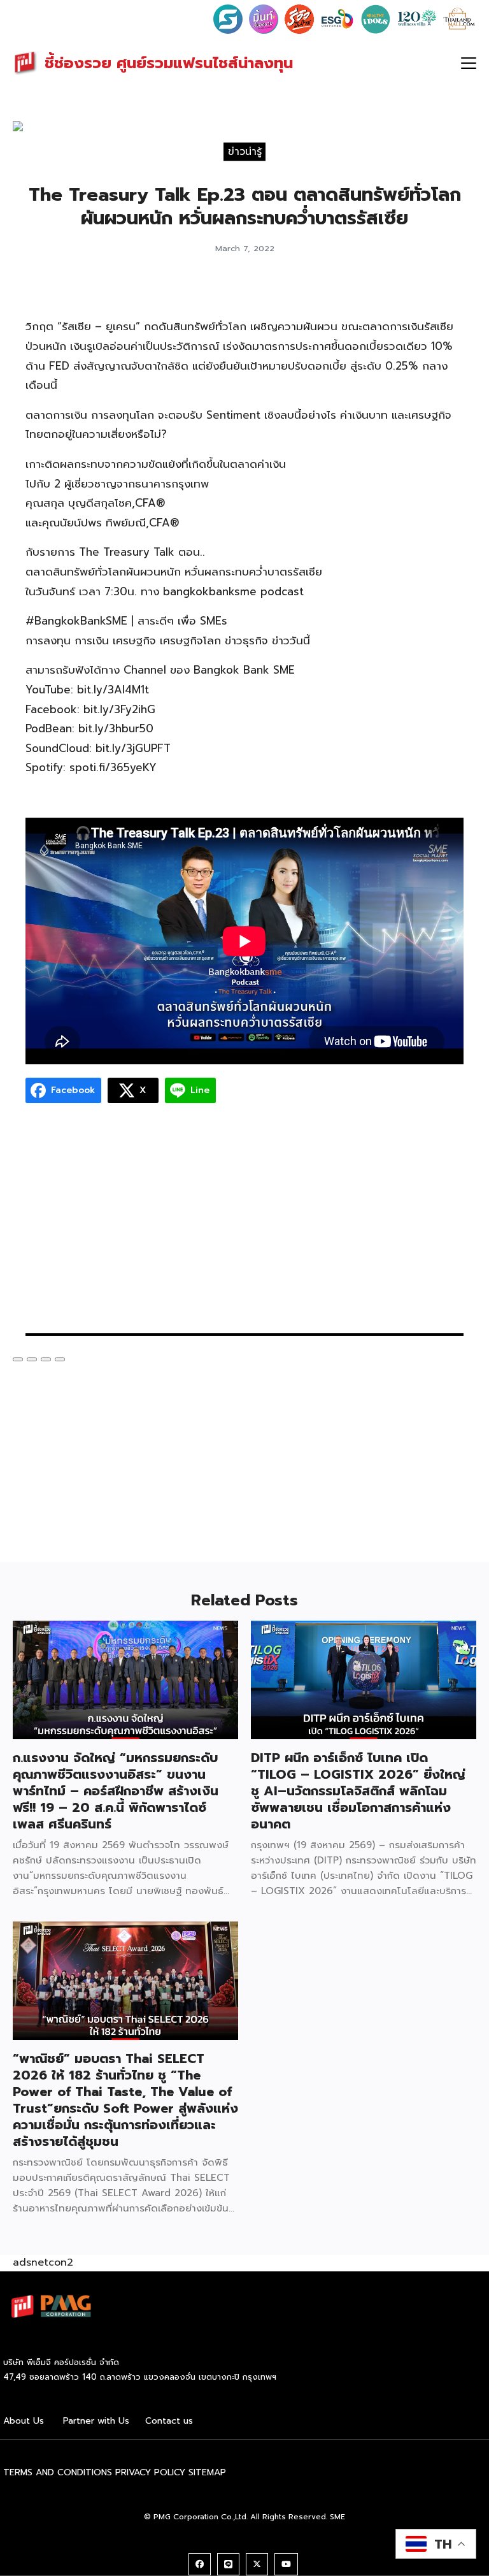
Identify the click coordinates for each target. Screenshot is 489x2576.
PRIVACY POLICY (150, 2472)
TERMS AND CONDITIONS (58, 2472)
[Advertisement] (244, 1225)
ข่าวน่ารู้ (245, 152)
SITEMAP (207, 2472)
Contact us (169, 2421)
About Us (24, 2421)
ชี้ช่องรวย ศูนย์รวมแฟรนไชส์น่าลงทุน (169, 63)
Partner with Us (96, 2421)
